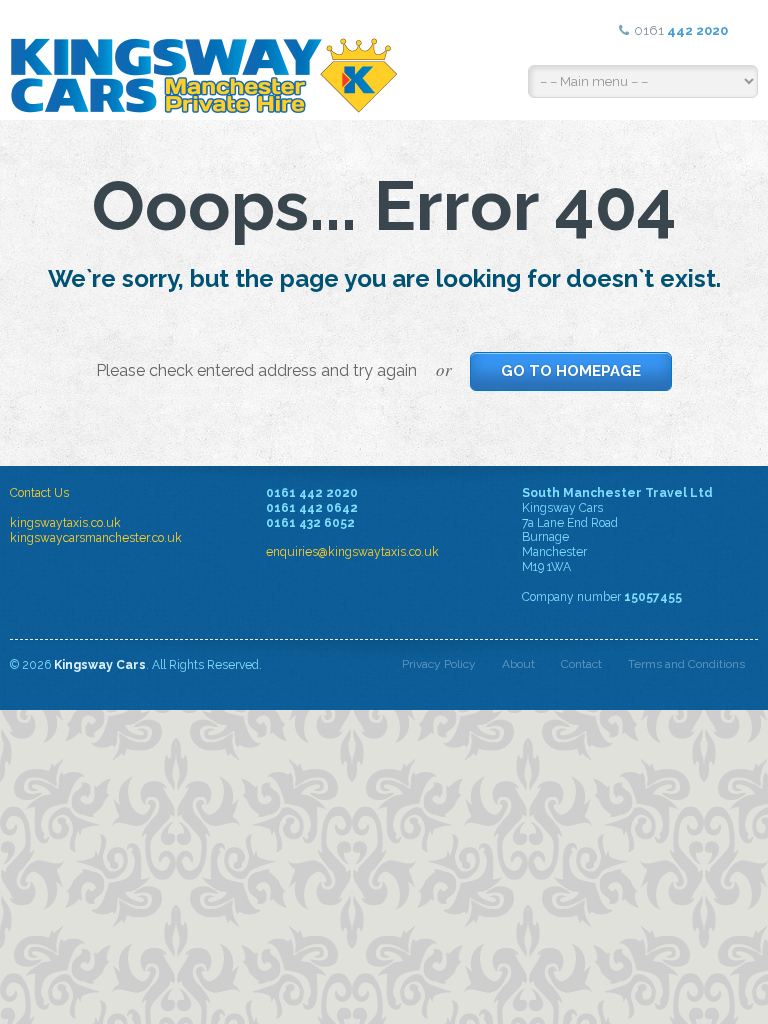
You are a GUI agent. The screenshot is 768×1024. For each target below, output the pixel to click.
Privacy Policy (439, 664)
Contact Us (39, 493)
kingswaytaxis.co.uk (65, 523)
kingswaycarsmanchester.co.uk (96, 538)
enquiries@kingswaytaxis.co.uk (352, 552)
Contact (581, 664)
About (518, 664)
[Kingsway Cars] (205, 59)
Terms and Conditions (686, 664)
